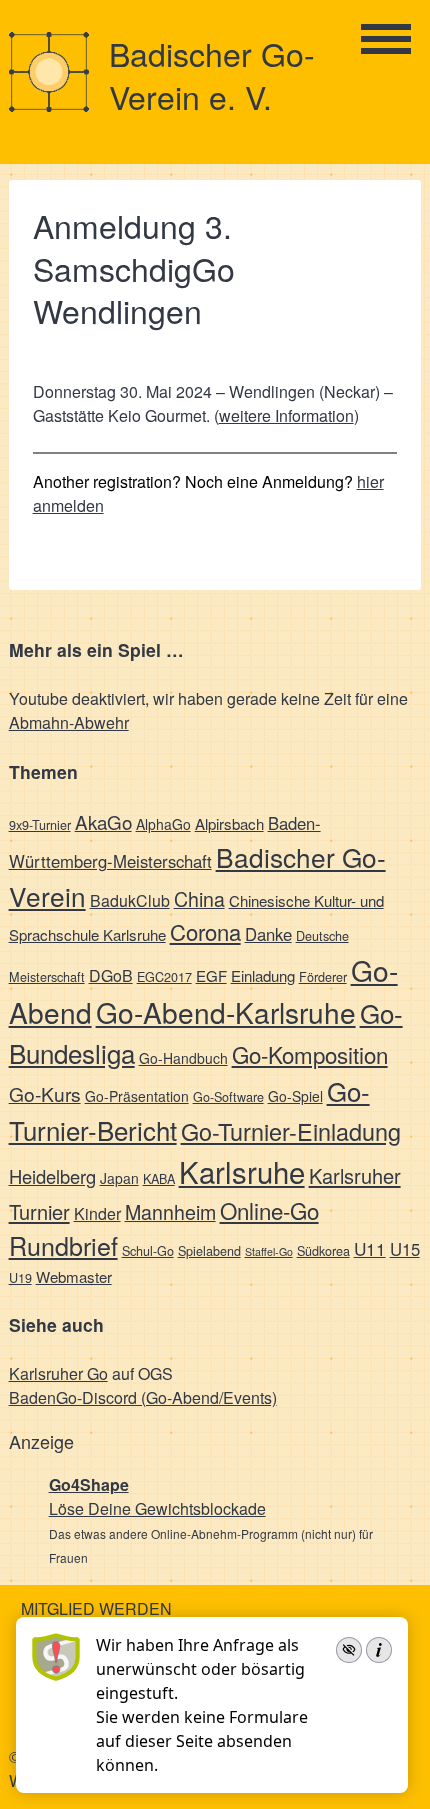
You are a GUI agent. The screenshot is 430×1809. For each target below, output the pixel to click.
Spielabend (209, 1250)
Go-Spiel (295, 1096)
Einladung (263, 975)
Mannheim (170, 1211)
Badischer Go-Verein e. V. (212, 74)
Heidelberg (52, 1176)
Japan (119, 1178)
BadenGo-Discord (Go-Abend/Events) (143, 1397)
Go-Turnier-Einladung (291, 1131)
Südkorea (323, 1250)
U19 (20, 1277)
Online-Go (269, 1210)
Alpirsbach (229, 823)
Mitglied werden (96, 1608)
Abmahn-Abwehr (69, 722)
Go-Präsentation (137, 1096)
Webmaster (74, 1276)
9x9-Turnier (40, 824)
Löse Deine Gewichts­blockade (157, 1508)
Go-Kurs (45, 1093)
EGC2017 (164, 976)
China (199, 898)
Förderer (323, 976)
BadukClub (130, 900)
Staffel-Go (269, 1251)
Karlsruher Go (58, 1373)
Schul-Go (148, 1250)
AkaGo (103, 821)
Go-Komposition (310, 1054)
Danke (268, 934)
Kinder (97, 1213)
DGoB (111, 975)
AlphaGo (163, 824)
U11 (370, 1248)
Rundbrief (63, 1245)
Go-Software (228, 1096)
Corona (205, 931)
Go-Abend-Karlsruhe (226, 1012)
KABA (159, 1178)
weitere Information (286, 415)
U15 (405, 1249)
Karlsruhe (242, 1171)
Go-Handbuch (183, 1058)
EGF (211, 975)
